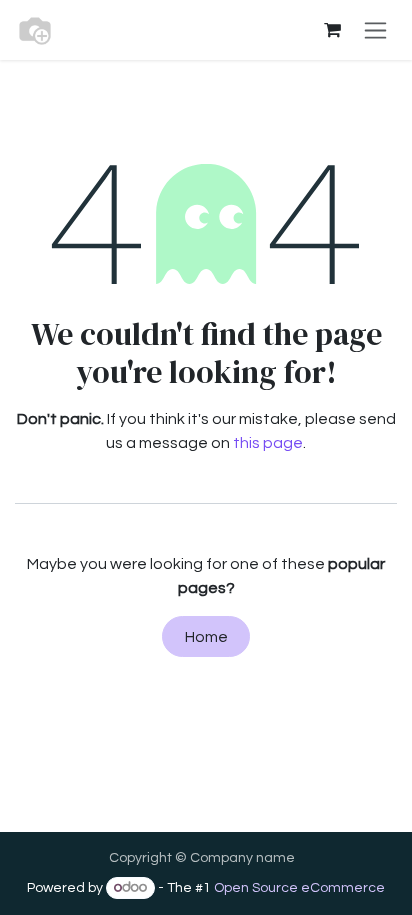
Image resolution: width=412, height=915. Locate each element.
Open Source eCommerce (299, 888)
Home (206, 637)
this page (268, 443)
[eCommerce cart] (332, 30)
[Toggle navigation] (375, 30)
